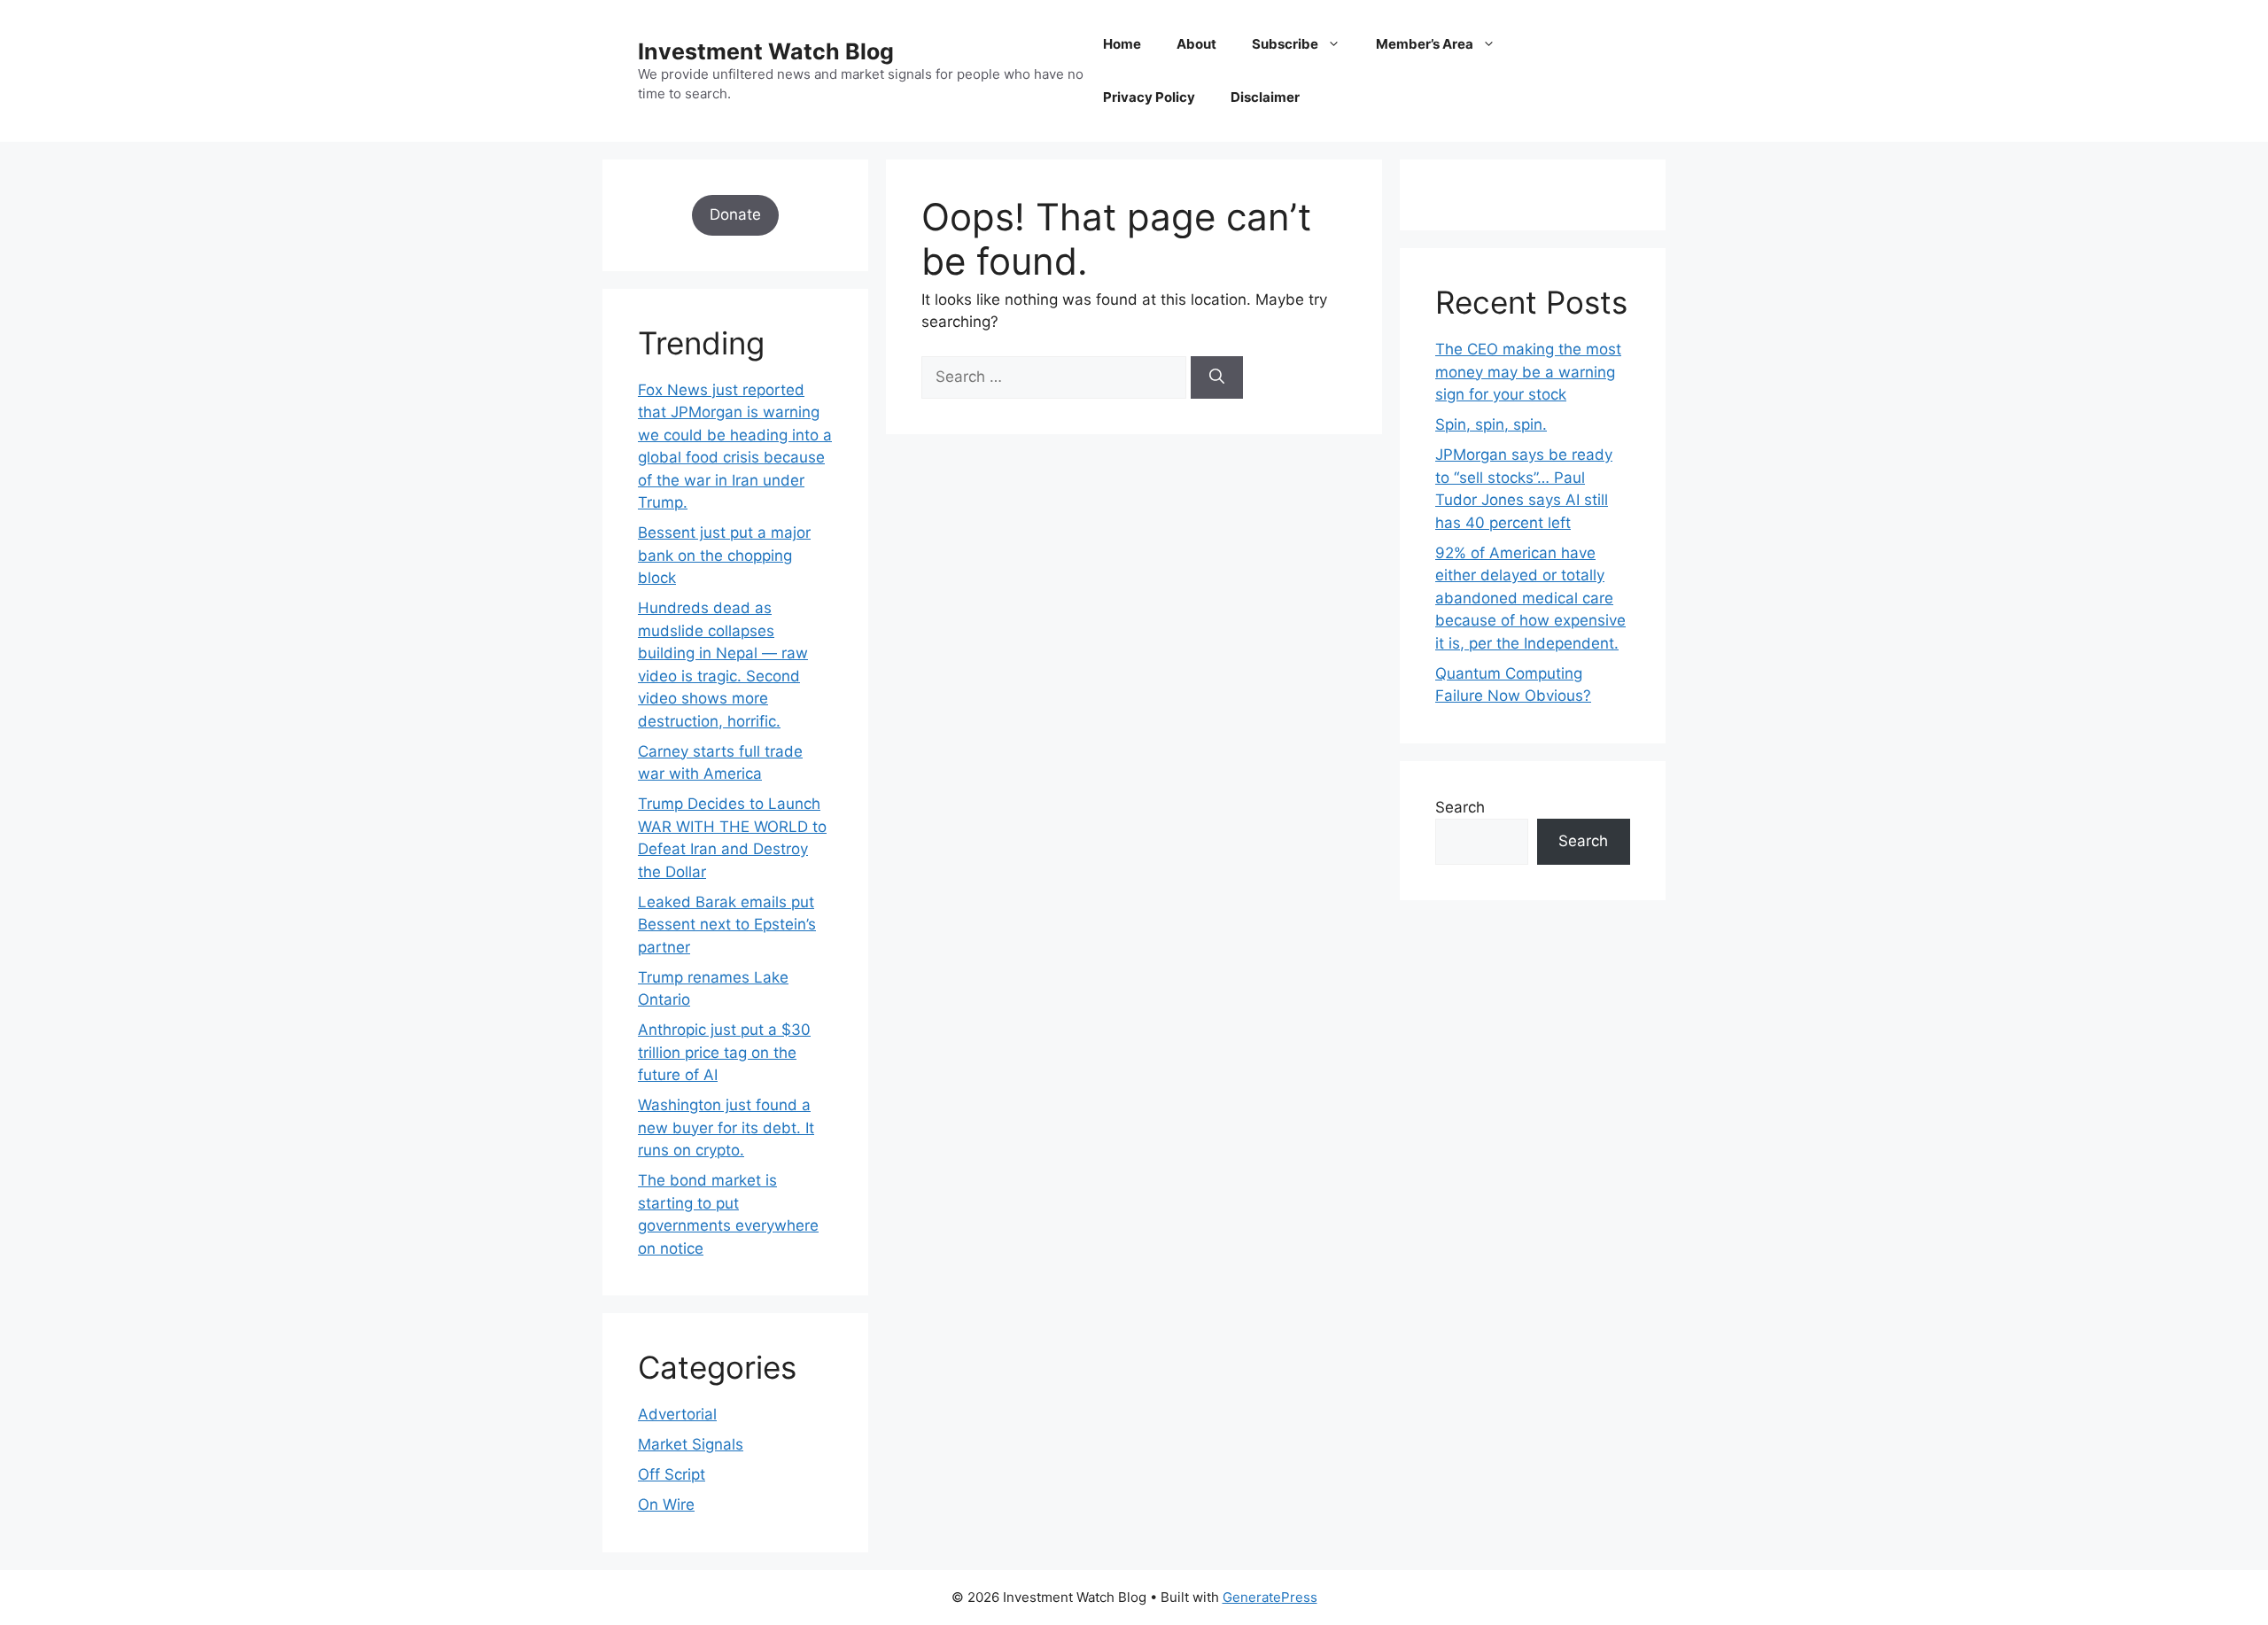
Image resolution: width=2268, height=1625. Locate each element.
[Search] (1217, 377)
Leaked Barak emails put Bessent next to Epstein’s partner (727, 925)
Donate (735, 214)
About (1196, 44)
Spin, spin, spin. (1491, 424)
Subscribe (1285, 44)
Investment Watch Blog (766, 51)
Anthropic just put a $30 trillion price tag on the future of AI (724, 1052)
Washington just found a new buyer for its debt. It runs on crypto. (726, 1127)
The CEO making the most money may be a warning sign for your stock (1528, 372)
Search (1460, 807)
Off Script (672, 1474)
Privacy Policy (1149, 97)
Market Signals (691, 1444)
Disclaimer (1265, 97)
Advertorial (677, 1414)
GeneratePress (1270, 1597)
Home (1122, 44)
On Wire (666, 1504)
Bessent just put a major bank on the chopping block (724, 555)
